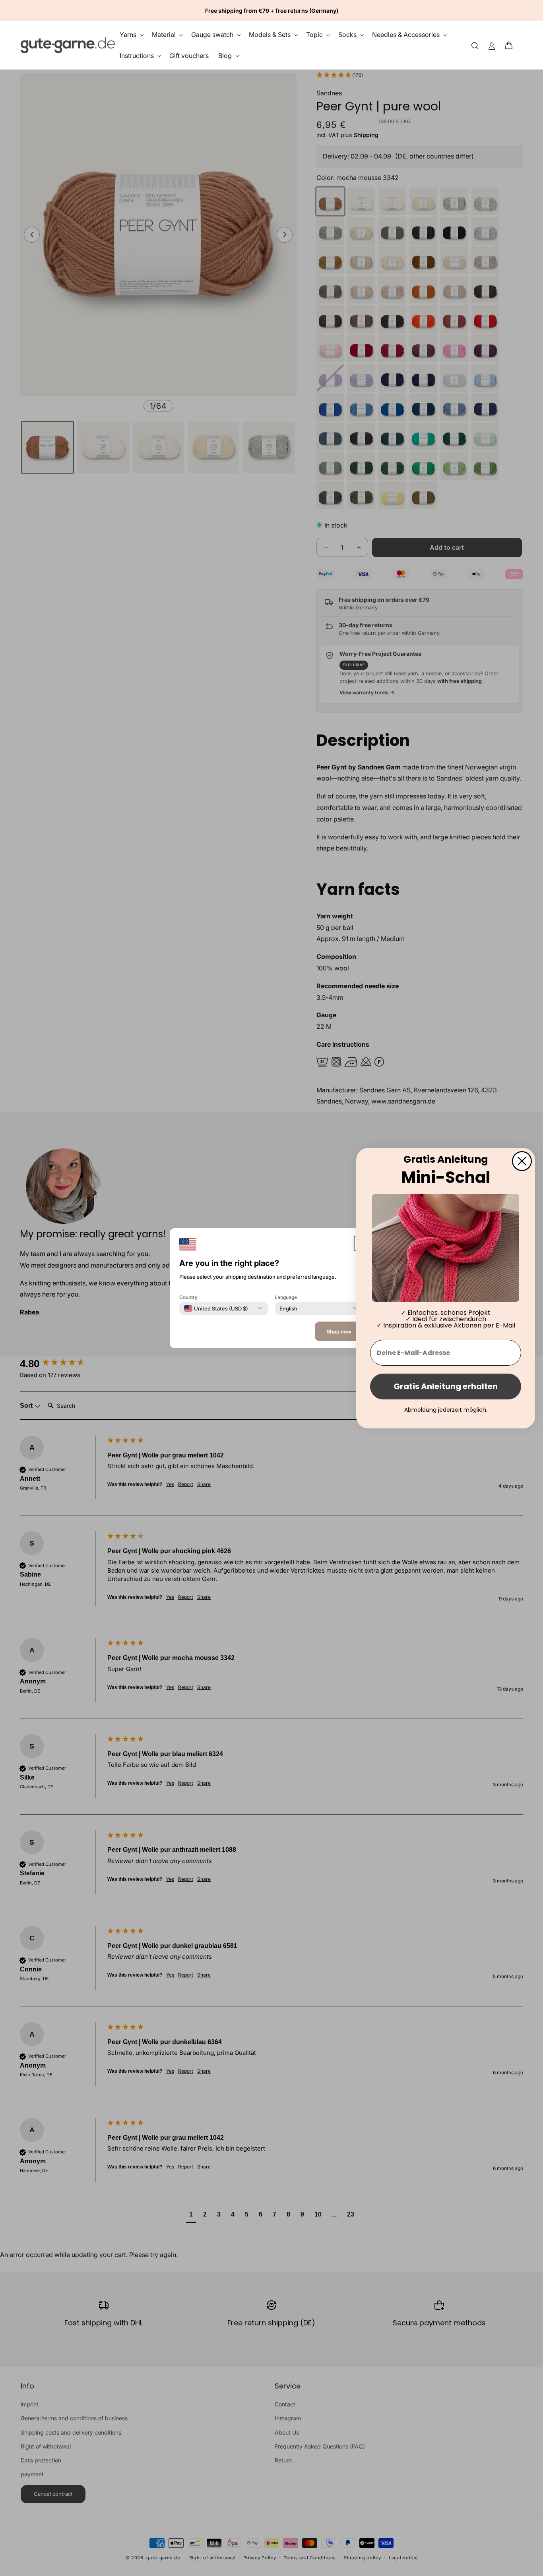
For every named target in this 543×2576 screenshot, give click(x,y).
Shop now (339, 1331)
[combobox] (216, 1308)
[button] (511, 45)
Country (188, 1297)
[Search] (475, 45)
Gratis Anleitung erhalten (446, 1386)
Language (286, 1297)
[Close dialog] (522, 1161)
